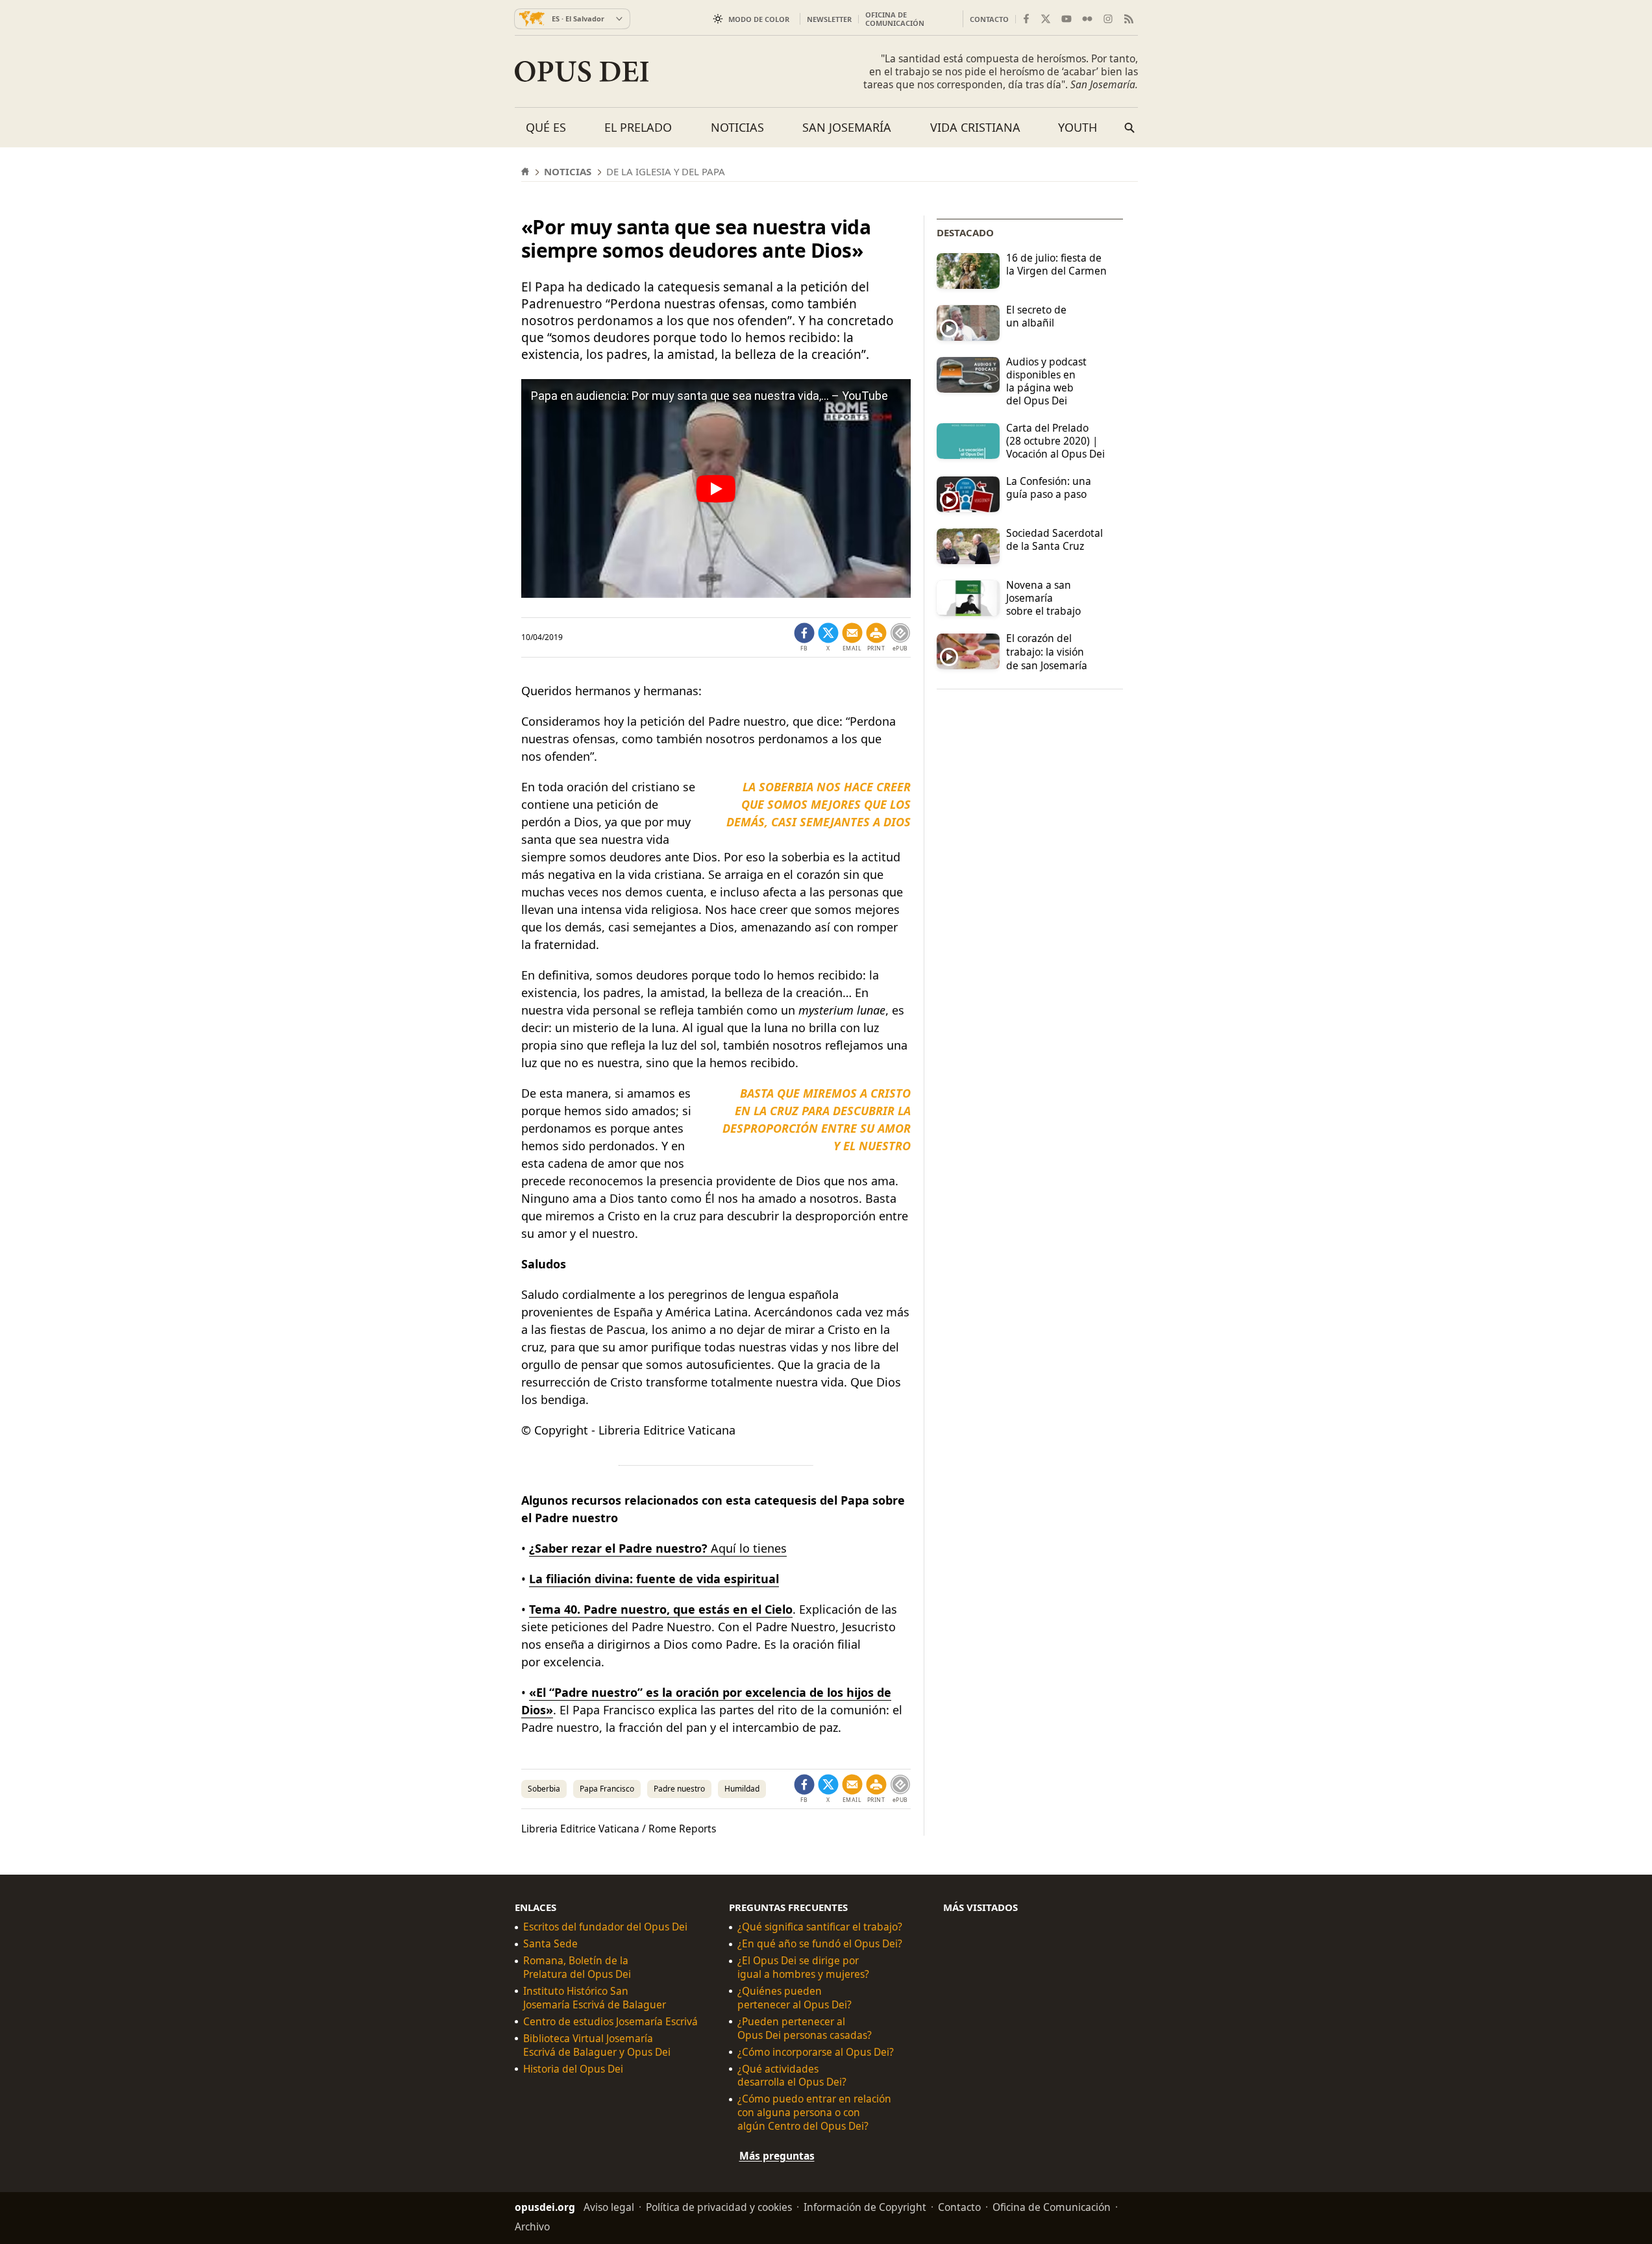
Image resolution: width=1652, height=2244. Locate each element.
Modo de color (759, 19)
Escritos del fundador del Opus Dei (605, 1927)
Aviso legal (609, 2207)
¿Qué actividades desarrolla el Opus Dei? (792, 2075)
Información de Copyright (865, 2207)
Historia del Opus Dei (573, 2068)
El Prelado (638, 127)
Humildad (742, 1789)
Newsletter (829, 19)
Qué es (546, 127)
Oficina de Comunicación (895, 19)
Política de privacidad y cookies (719, 2207)
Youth (1078, 127)
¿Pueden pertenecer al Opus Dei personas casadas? (805, 2028)
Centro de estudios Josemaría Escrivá (610, 2022)
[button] (876, 637)
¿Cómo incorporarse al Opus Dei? (816, 2052)
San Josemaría (847, 127)
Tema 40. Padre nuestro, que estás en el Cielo (661, 1609)
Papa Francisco (607, 1789)
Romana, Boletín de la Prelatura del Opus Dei (577, 1967)
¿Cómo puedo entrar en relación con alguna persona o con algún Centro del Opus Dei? (814, 2113)
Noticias (737, 127)
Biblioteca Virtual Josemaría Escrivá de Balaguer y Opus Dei (597, 2045)
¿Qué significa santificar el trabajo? (820, 1927)
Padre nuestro (679, 1789)
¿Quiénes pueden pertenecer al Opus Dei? (795, 1998)
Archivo (532, 2226)
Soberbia (544, 1789)
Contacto (989, 19)
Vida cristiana (975, 127)
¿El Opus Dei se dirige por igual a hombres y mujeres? (803, 1967)
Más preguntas (777, 2156)
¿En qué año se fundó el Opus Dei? (820, 1944)
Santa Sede (550, 1944)
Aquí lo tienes (658, 1548)
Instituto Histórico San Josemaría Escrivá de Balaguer (595, 1998)
